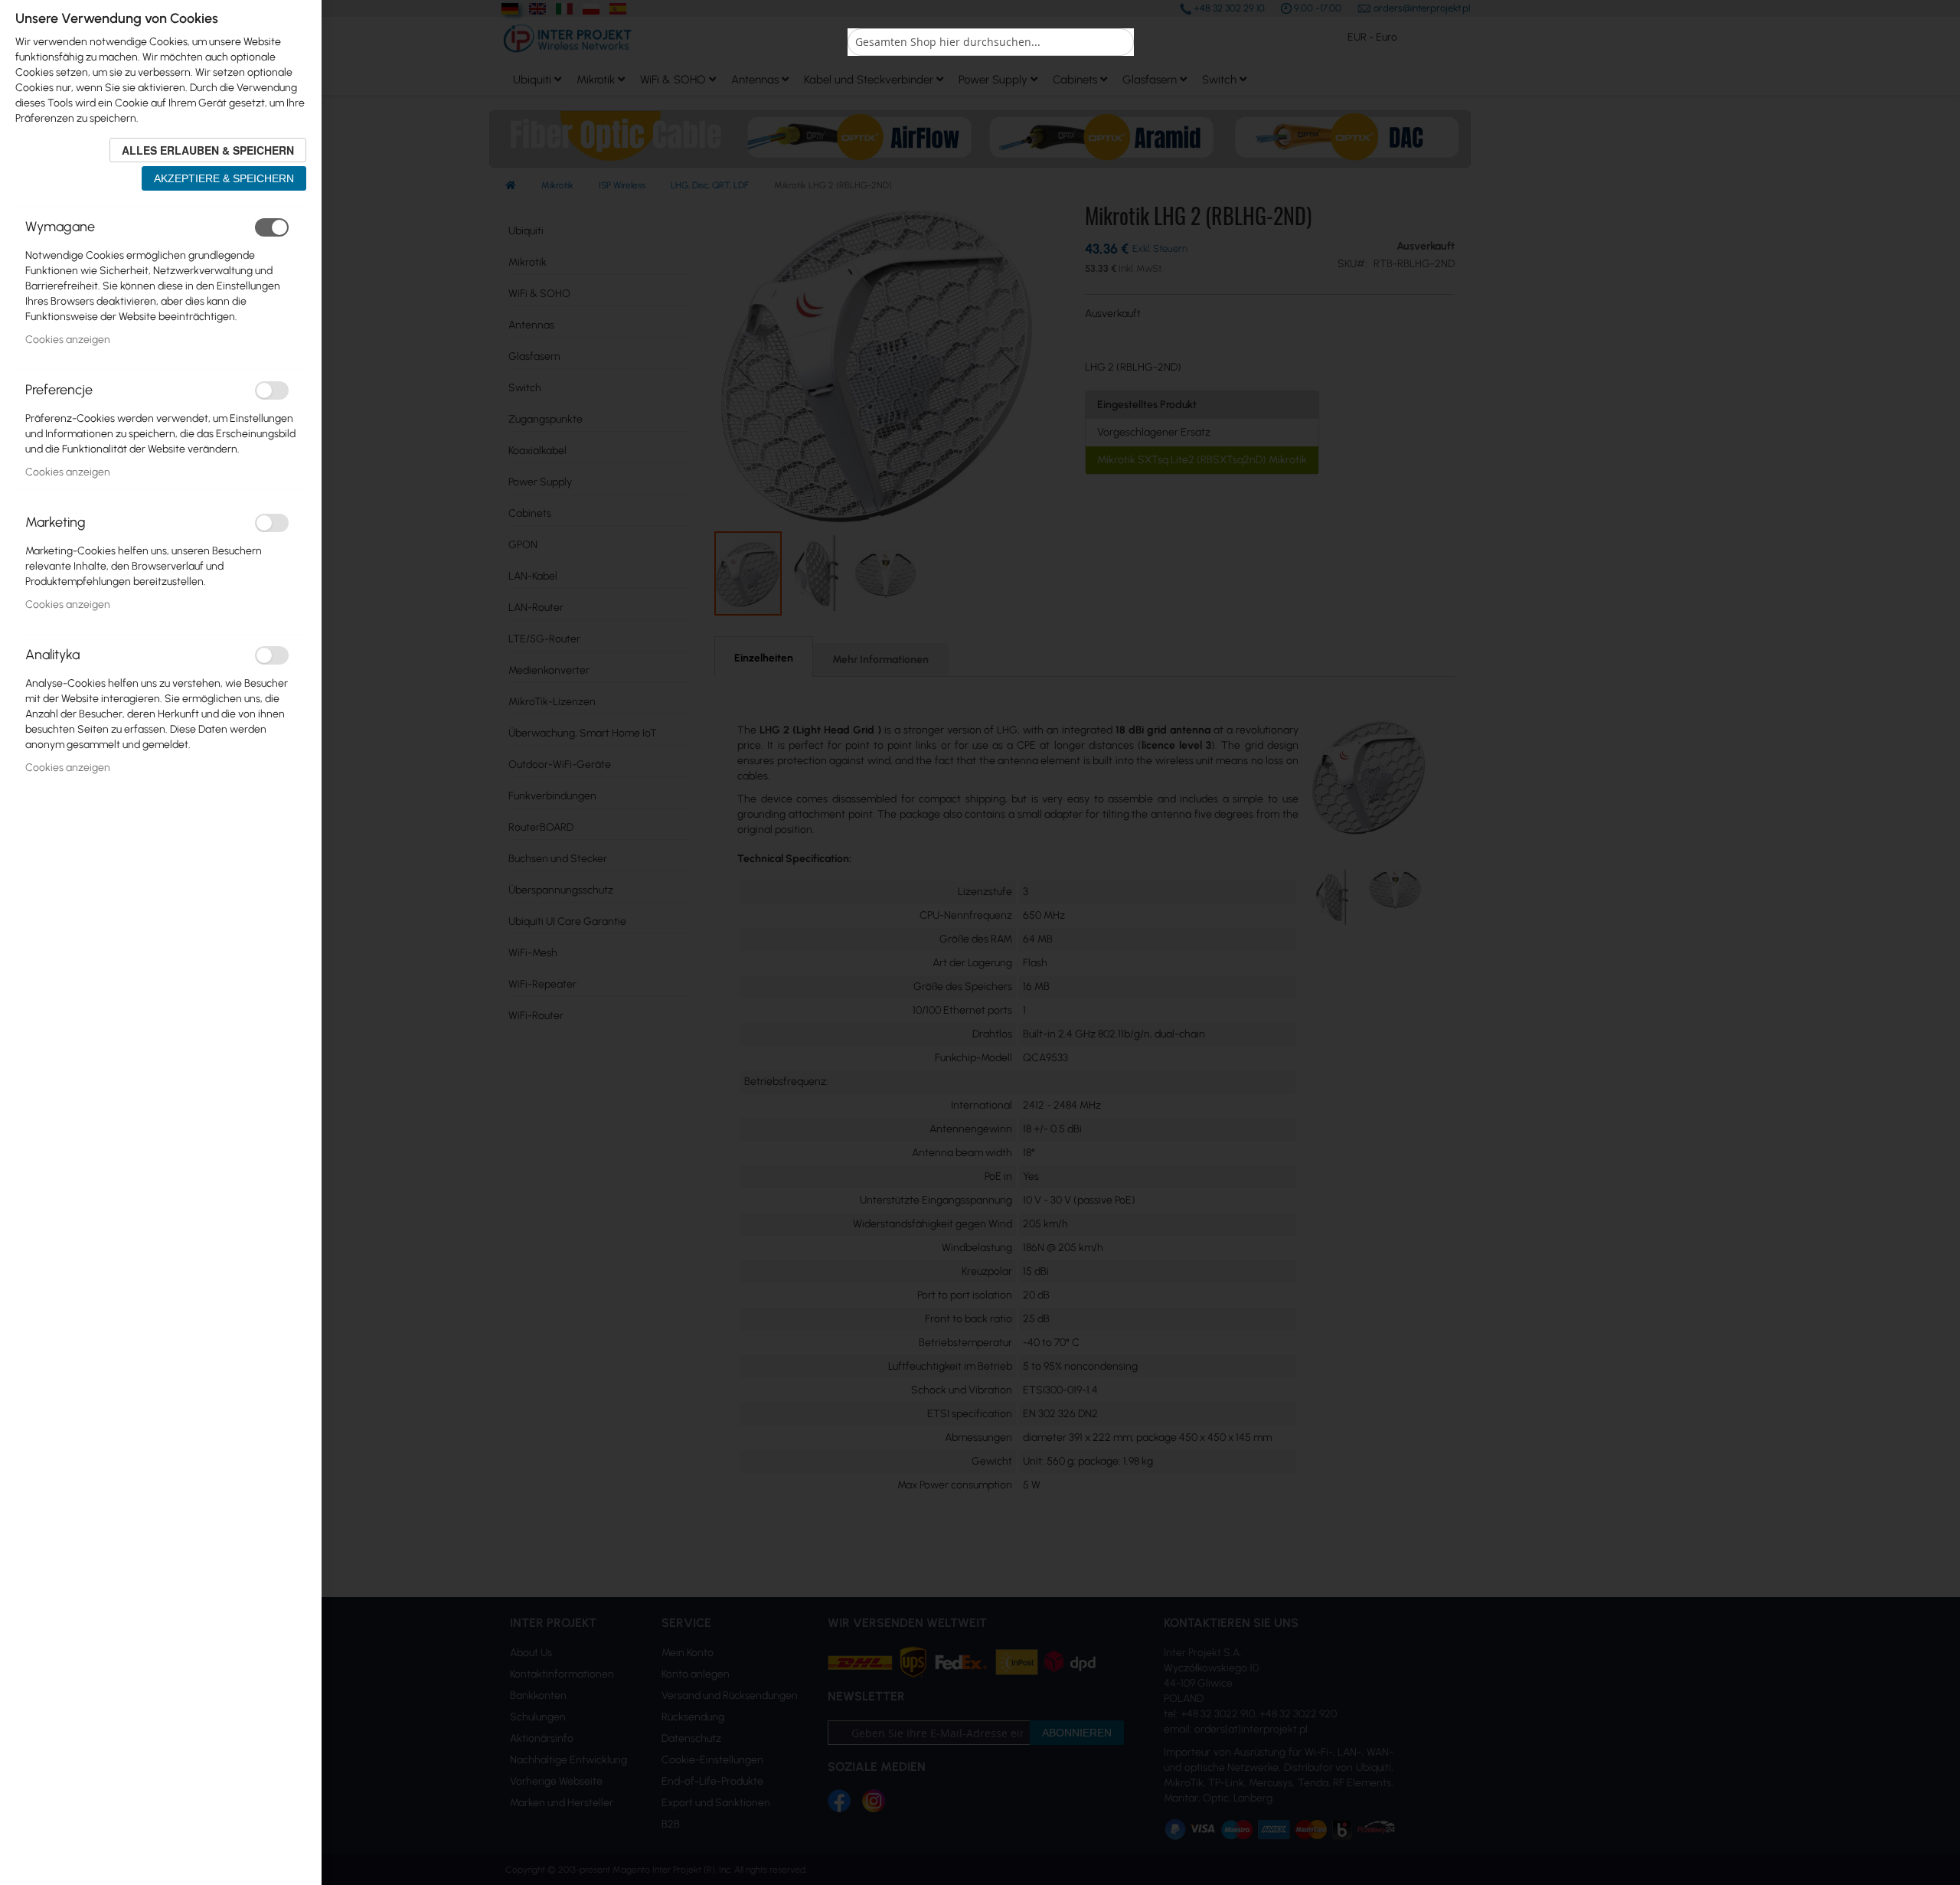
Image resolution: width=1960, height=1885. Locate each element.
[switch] (272, 227)
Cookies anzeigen (68, 340)
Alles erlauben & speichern (208, 150)
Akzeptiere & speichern (224, 178)
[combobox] (991, 42)
